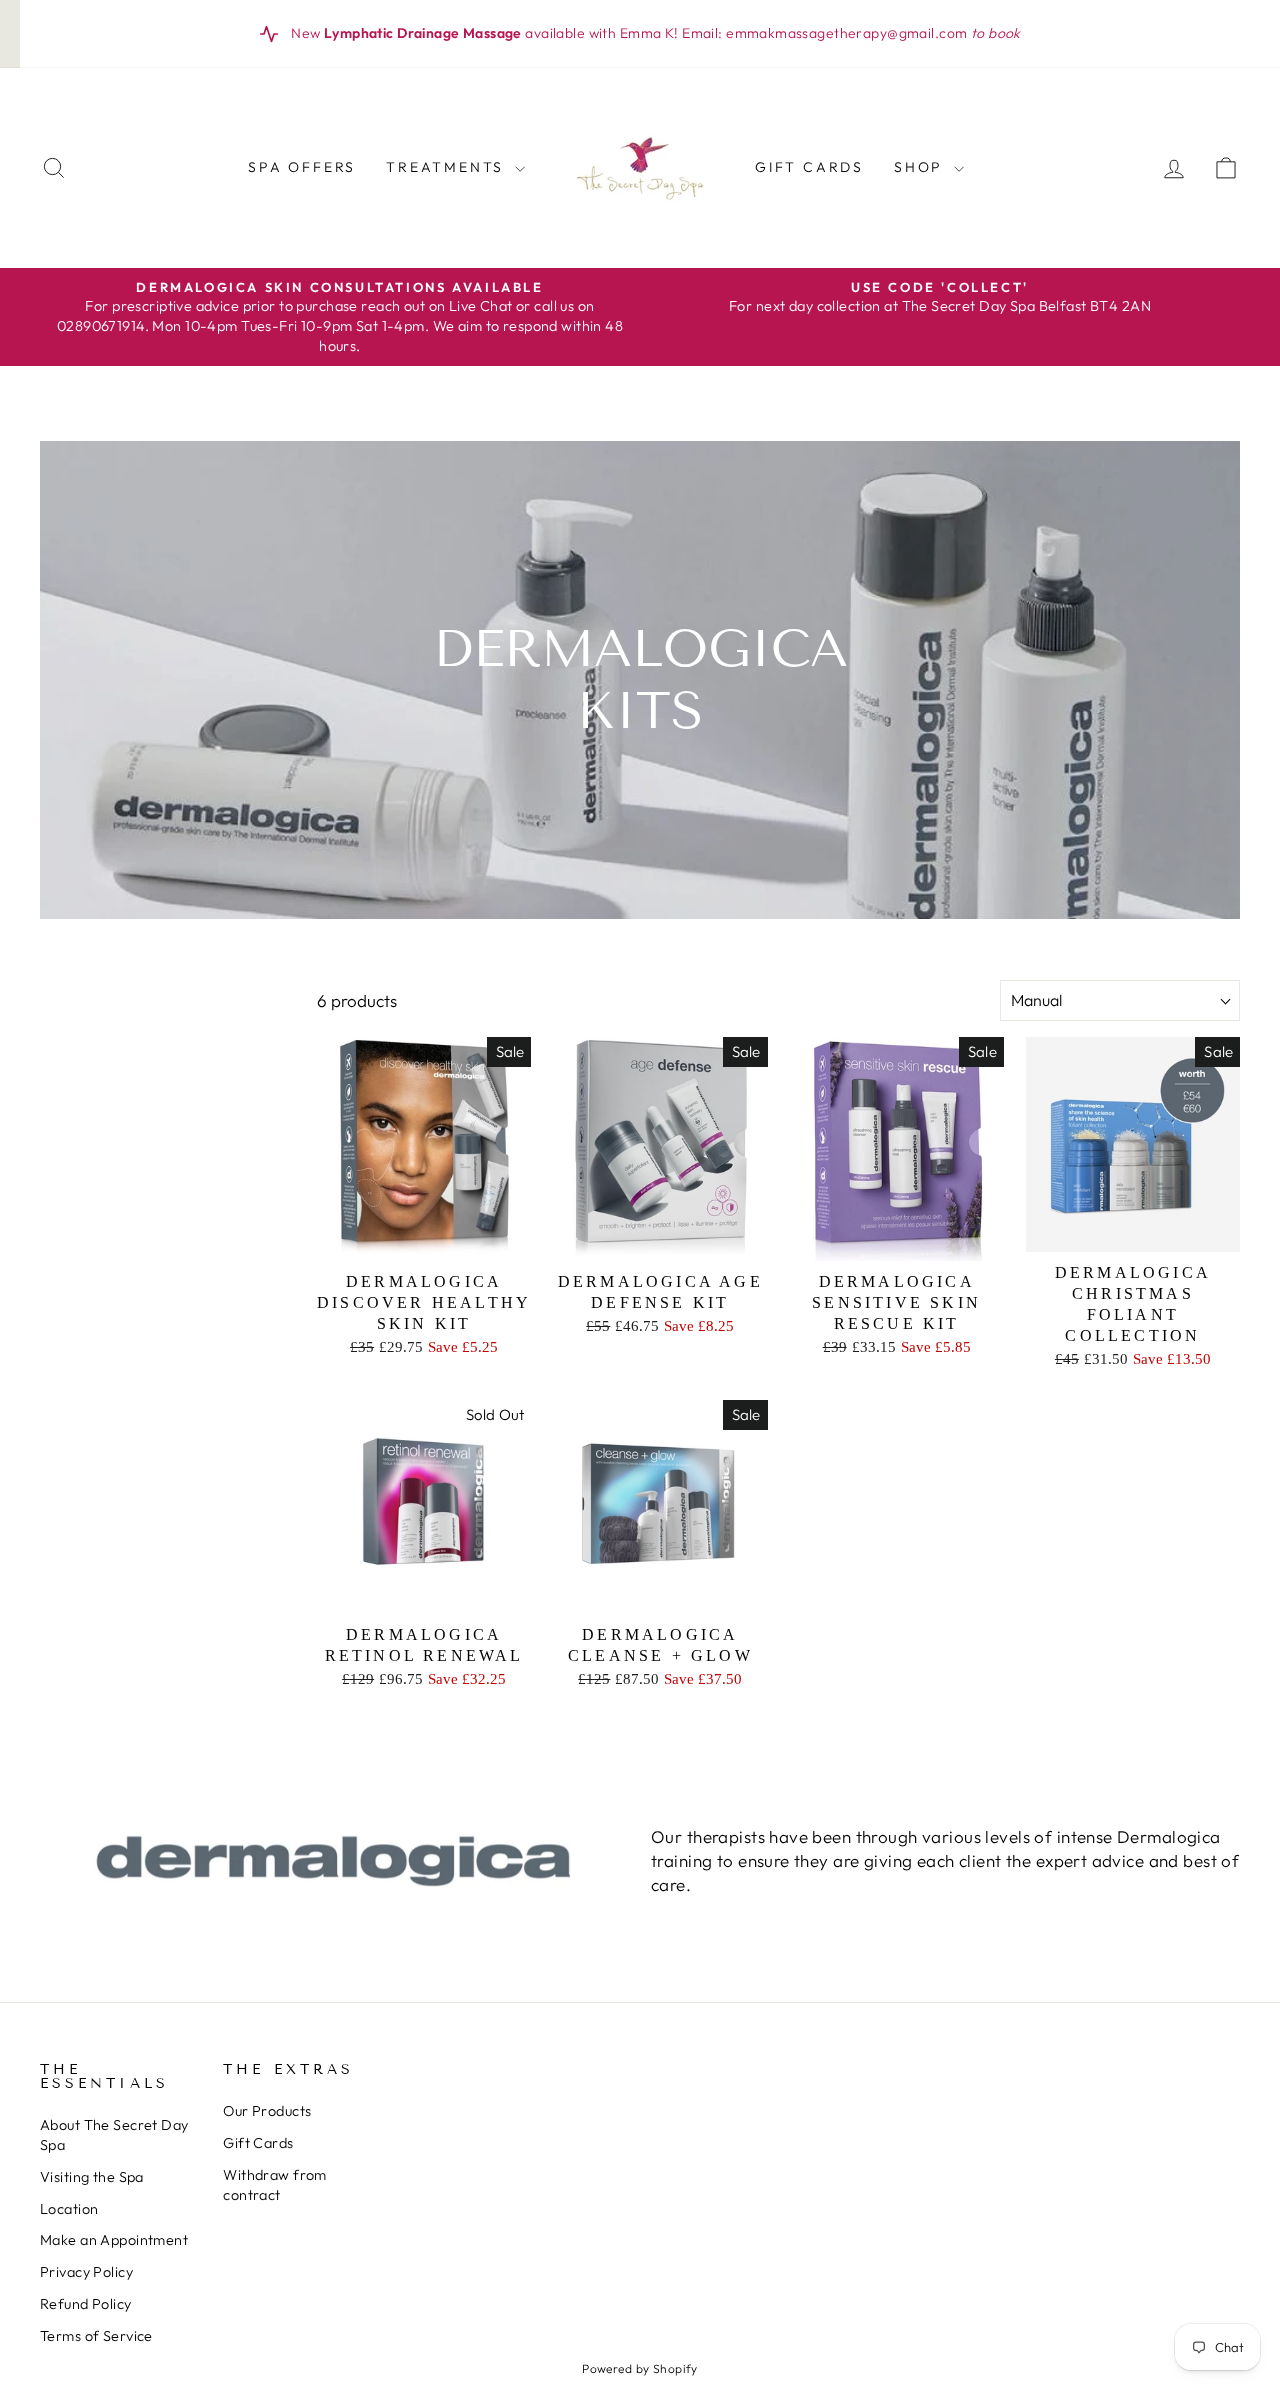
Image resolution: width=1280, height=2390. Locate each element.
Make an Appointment (114, 2240)
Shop (921, 167)
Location (69, 2209)
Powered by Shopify (640, 2368)
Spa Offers (302, 167)
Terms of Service (96, 2336)
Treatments (448, 167)
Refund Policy (86, 2304)
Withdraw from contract (275, 2185)
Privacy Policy (86, 2272)
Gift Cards (809, 167)
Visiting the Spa (92, 2177)
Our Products (267, 2111)
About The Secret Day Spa (114, 2135)
